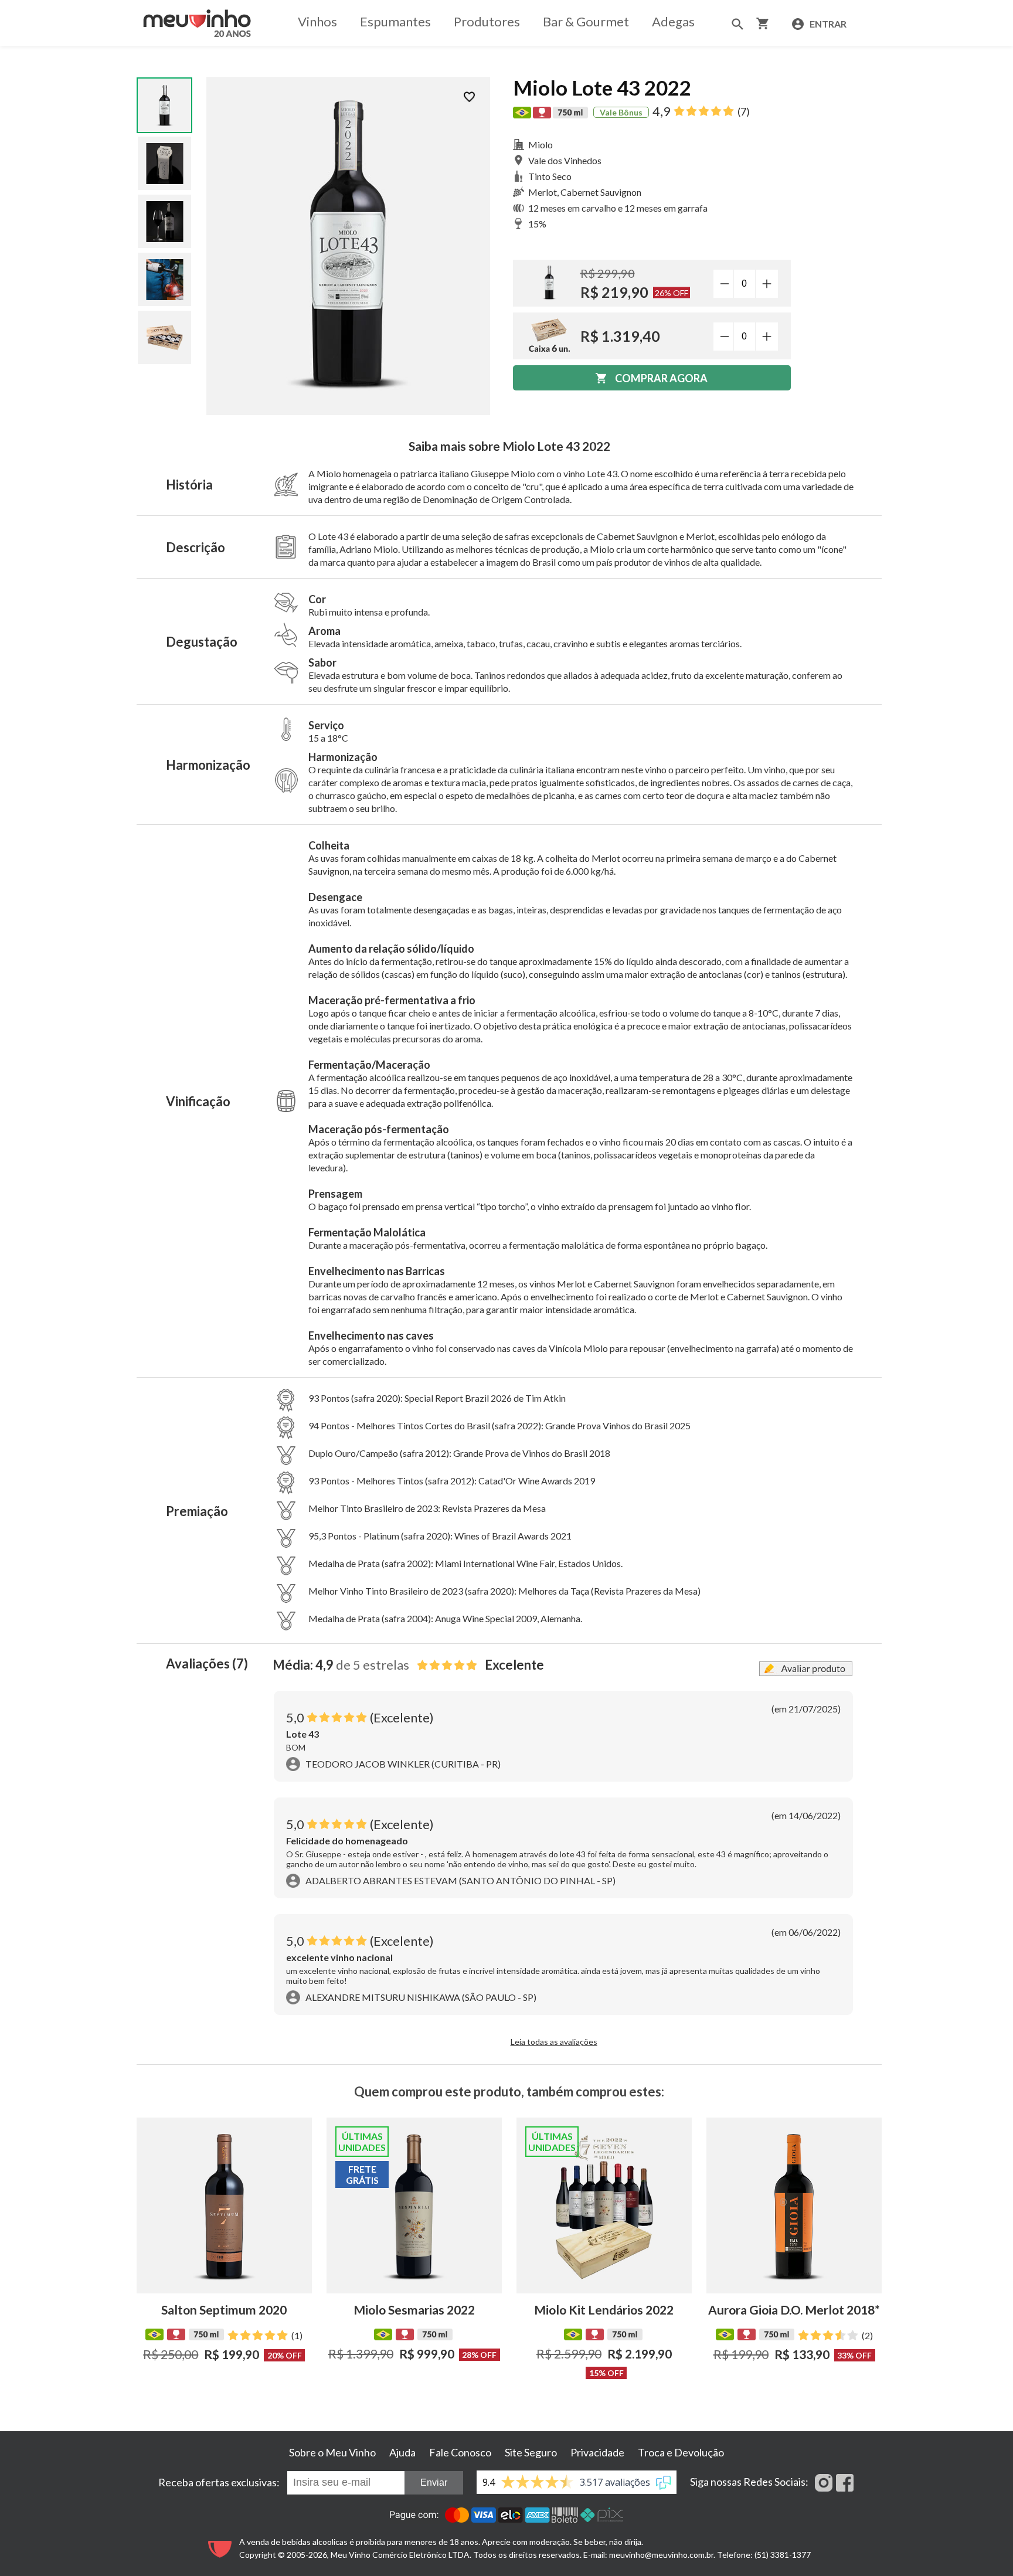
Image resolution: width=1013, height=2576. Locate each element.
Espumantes (395, 21)
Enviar (434, 2482)
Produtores (487, 21)
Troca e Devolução (681, 2452)
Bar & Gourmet (586, 21)
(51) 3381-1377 (783, 2555)
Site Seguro (531, 2452)
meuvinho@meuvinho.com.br (661, 2555)
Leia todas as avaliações (554, 2042)
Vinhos (317, 21)
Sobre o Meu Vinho (332, 2452)
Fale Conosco (460, 2452)
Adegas (673, 21)
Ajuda (402, 2452)
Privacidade (597, 2452)
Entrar (827, 24)
